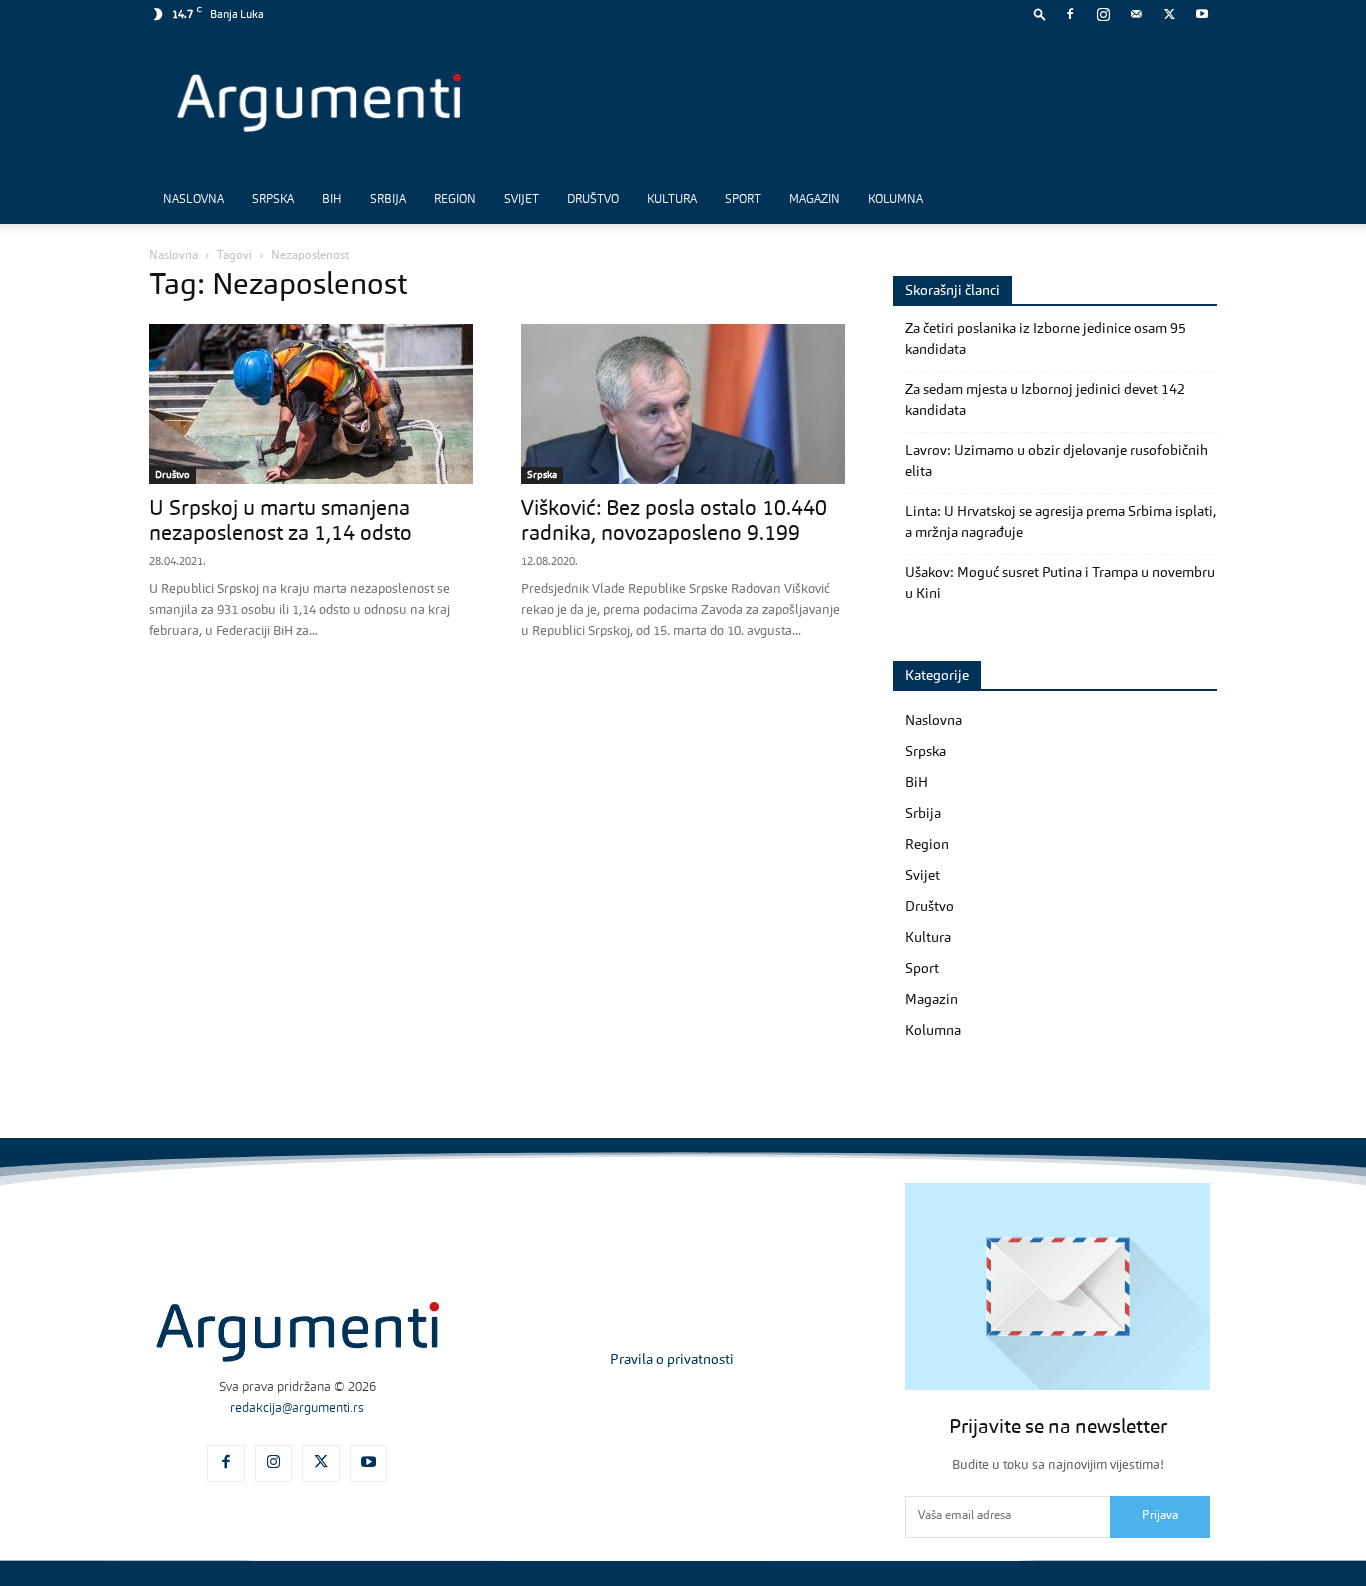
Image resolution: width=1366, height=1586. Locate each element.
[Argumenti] (297, 1332)
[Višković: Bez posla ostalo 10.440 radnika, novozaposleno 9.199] (683, 404)
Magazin (814, 200)
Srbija (388, 200)
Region (455, 200)
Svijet (521, 200)
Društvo (593, 200)
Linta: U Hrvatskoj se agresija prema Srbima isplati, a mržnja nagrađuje (1060, 522)
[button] (1040, 13)
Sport (743, 200)
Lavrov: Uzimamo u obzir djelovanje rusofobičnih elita (1056, 461)
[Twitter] (1169, 14)
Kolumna (895, 200)
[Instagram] (1103, 14)
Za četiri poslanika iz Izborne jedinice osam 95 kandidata (1045, 339)
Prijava (1160, 1516)
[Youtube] (1202, 14)
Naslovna (193, 200)
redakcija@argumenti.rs (297, 1408)
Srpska (273, 200)
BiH (332, 200)
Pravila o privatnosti (672, 1360)
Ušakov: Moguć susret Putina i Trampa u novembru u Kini (1060, 583)
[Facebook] (1070, 14)
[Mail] (1136, 14)
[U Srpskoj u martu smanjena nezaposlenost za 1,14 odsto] (311, 404)
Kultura (672, 200)
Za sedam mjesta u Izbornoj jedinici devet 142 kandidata (1045, 400)
